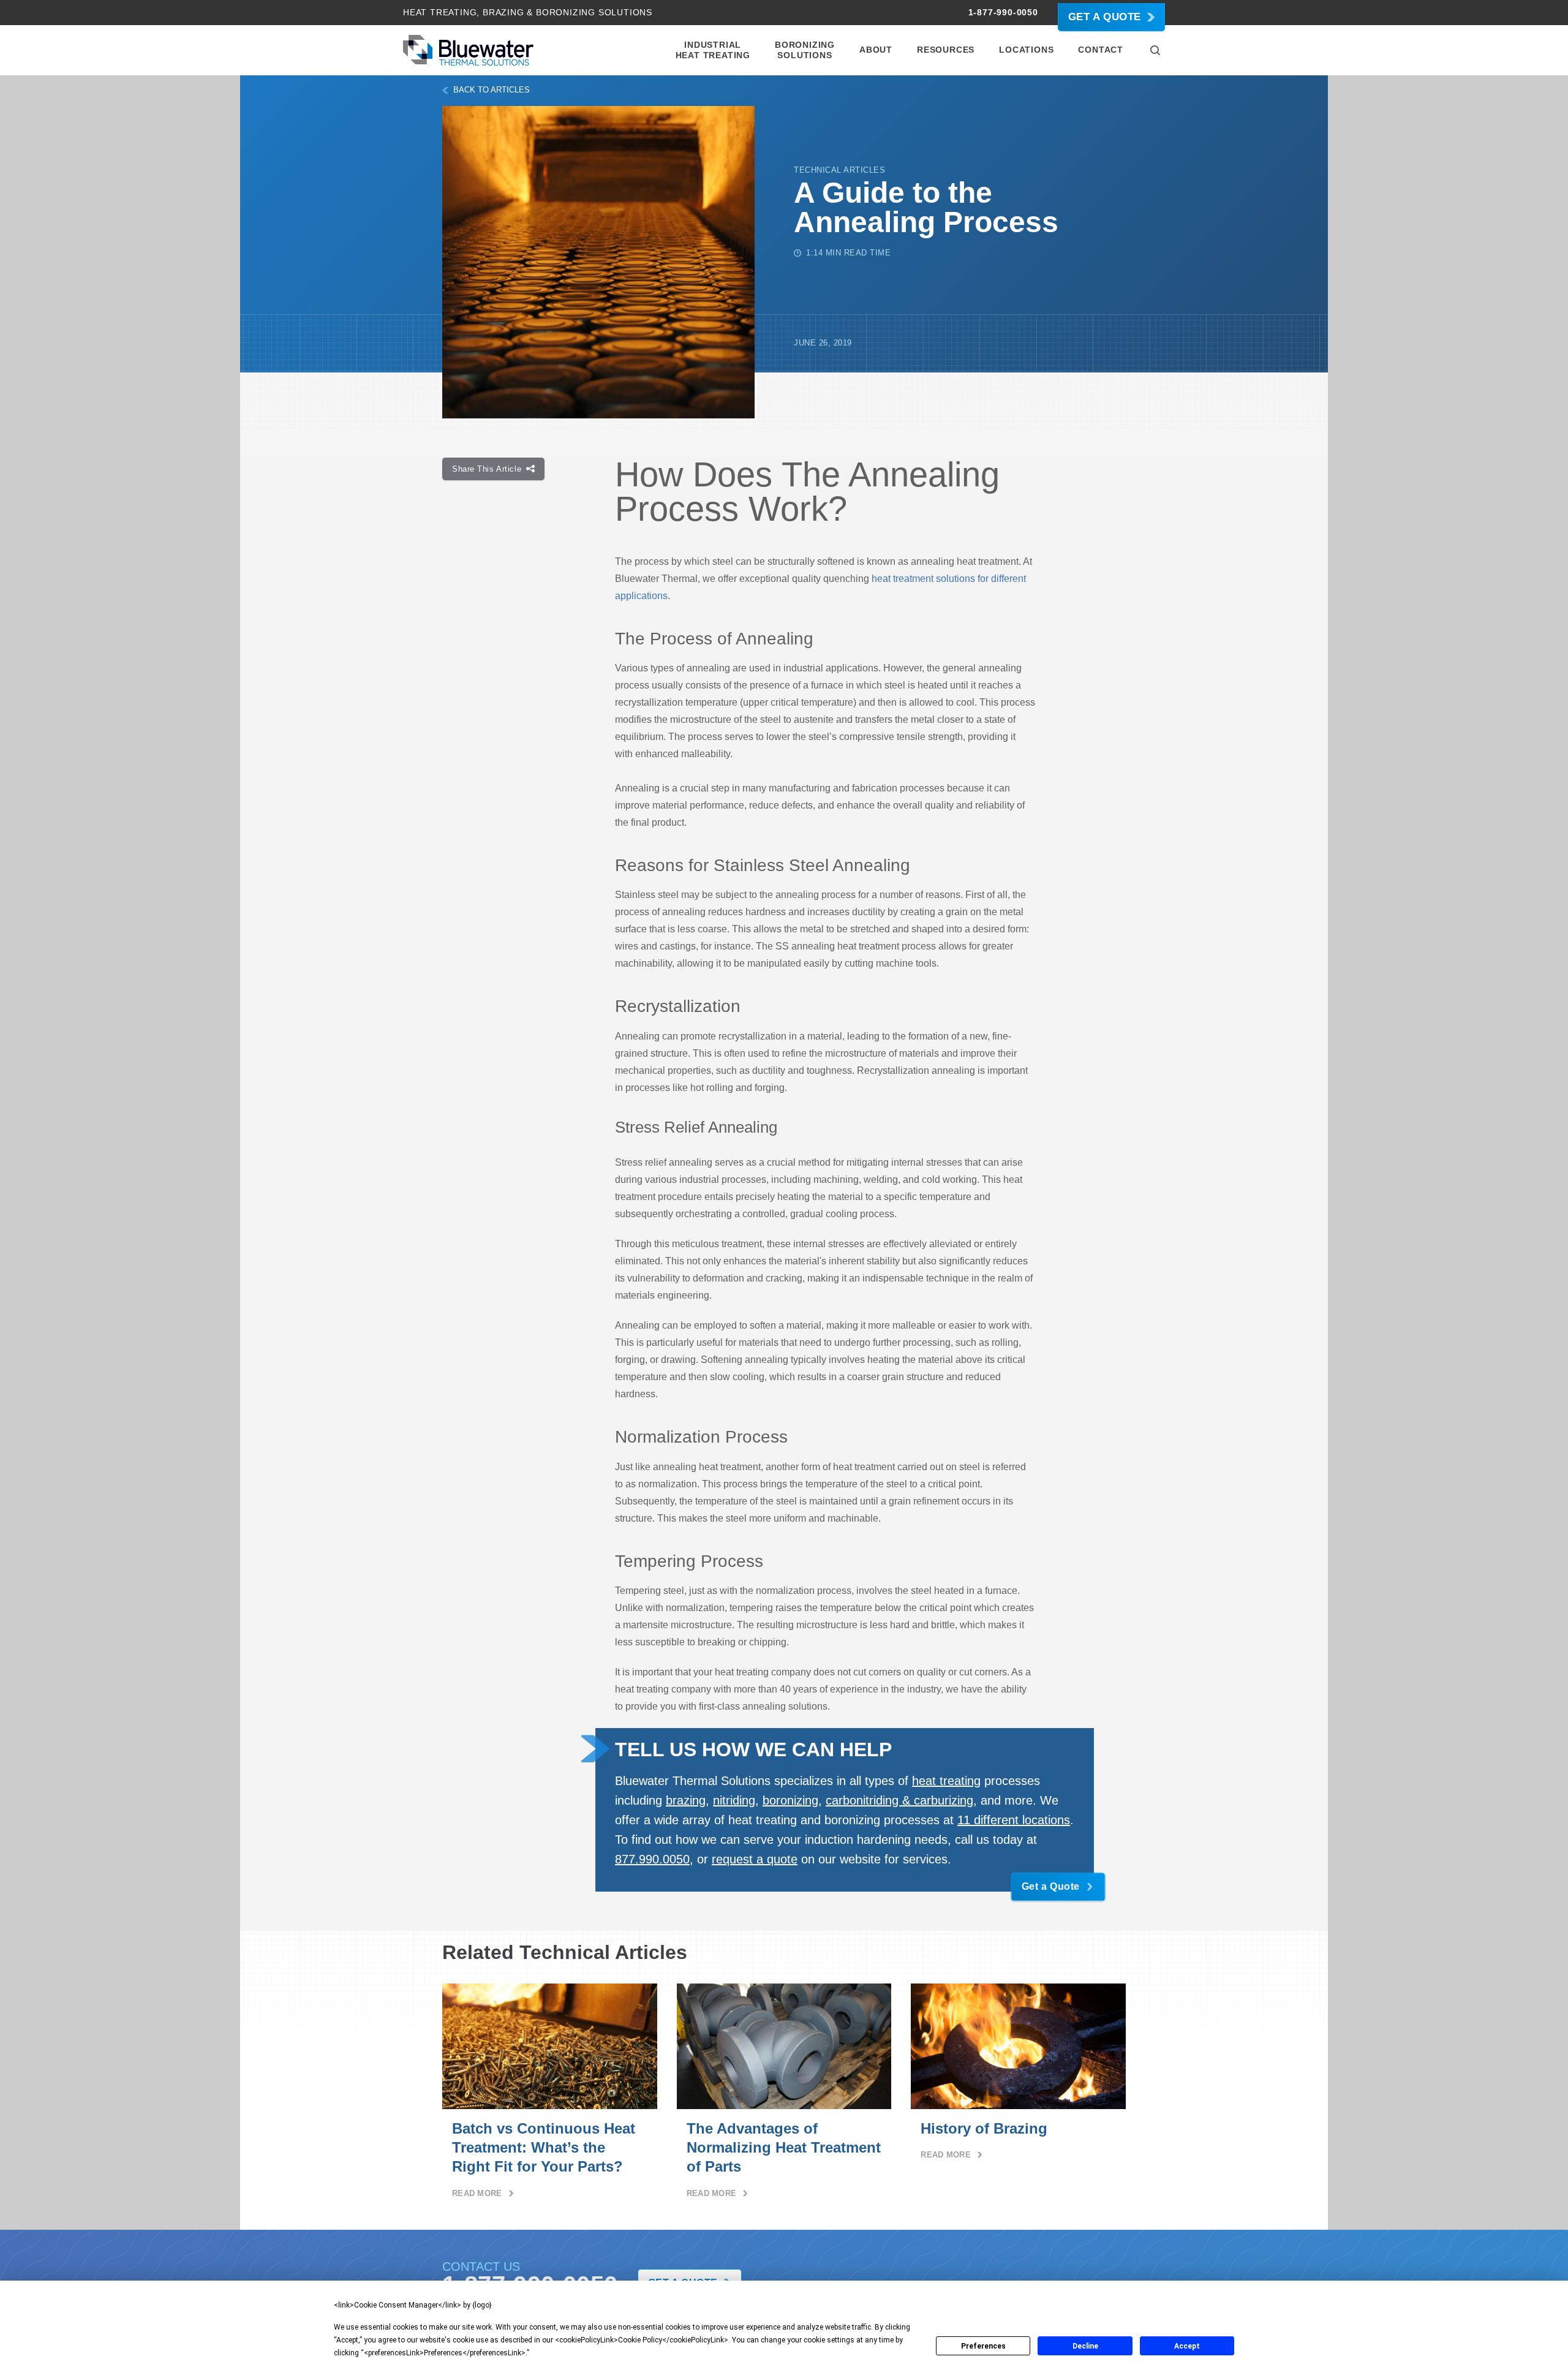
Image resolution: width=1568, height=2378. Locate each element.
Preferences (983, 2346)
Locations (1026, 50)
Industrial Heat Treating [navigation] (713, 50)
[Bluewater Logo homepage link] (468, 50)
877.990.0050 (652, 1859)
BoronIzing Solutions (594, 12)
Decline (1085, 2346)
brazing (686, 1800)
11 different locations (1014, 1820)
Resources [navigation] (946, 50)
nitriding (734, 1800)
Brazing (503, 12)
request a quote (755, 1859)
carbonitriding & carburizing (899, 1800)
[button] (1155, 50)
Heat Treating (440, 12)
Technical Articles (839, 170)
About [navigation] (876, 50)
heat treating (946, 1781)
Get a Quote (1105, 17)
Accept (1187, 2346)
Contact (1101, 50)
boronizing (790, 1800)
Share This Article (487, 469)
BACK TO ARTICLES (492, 90)
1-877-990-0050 (1003, 12)
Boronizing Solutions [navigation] (805, 50)
